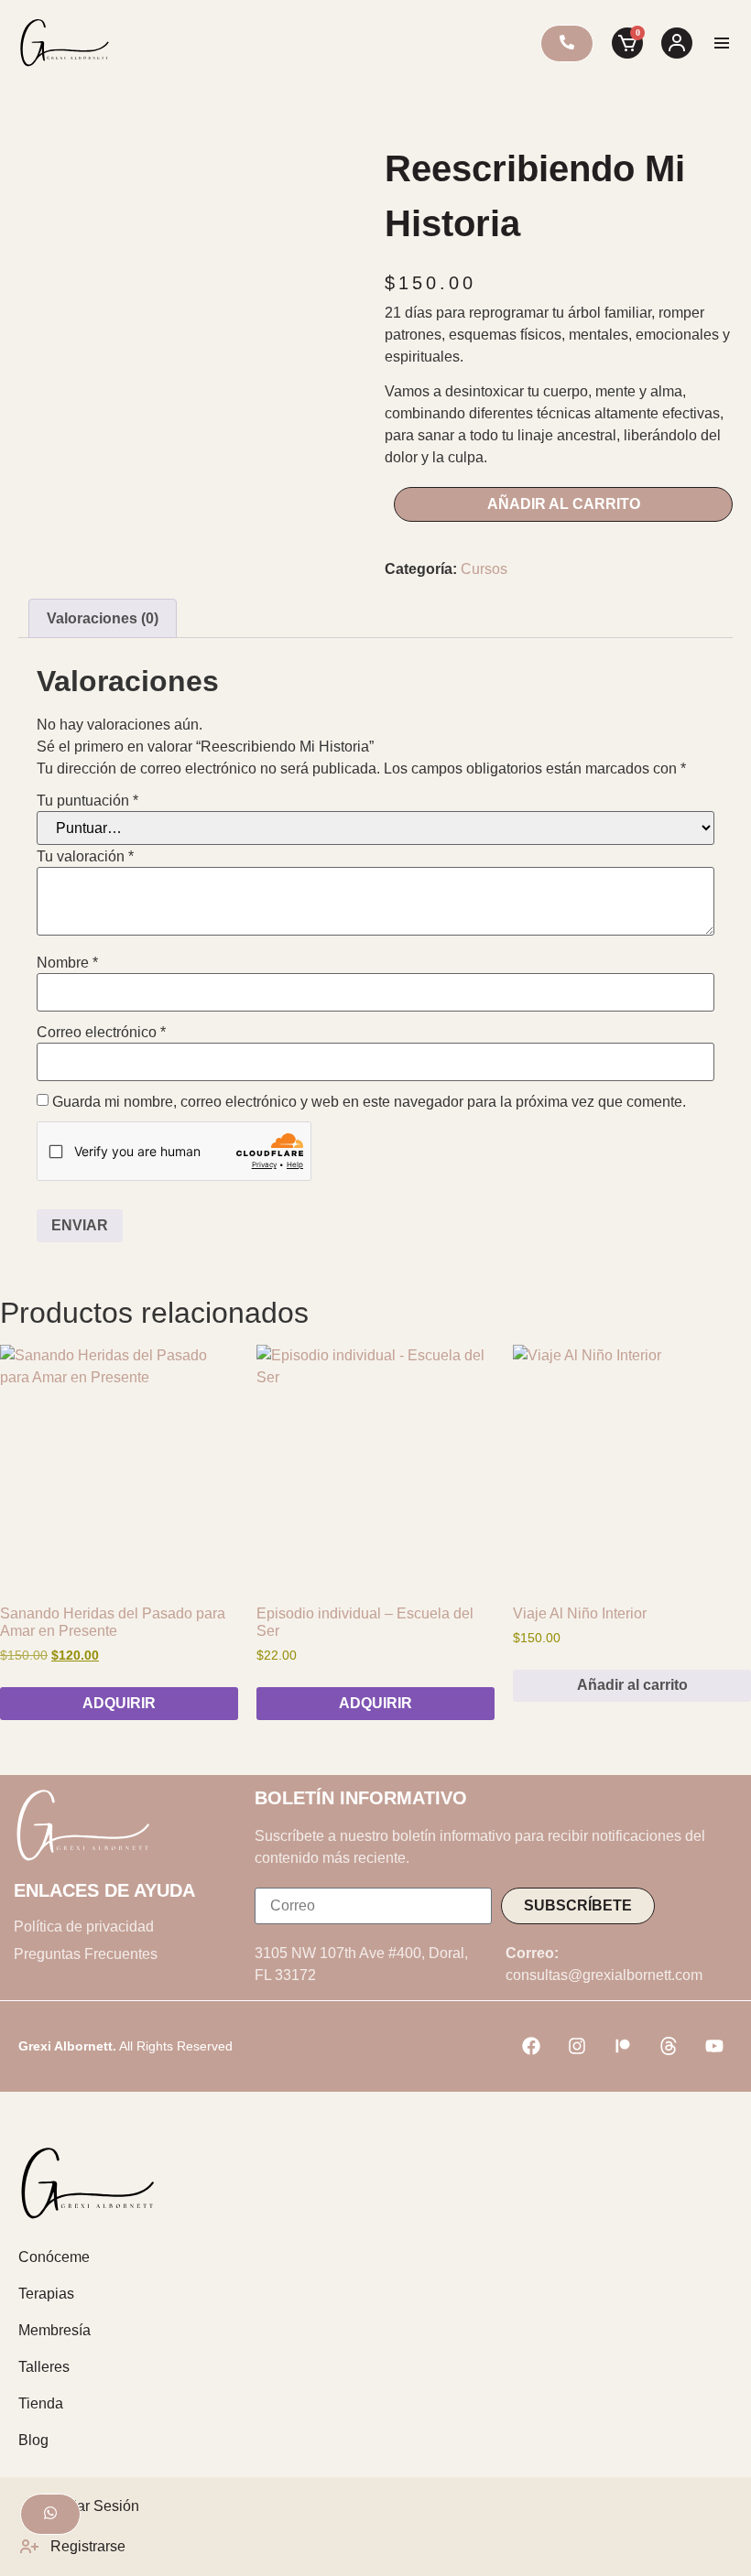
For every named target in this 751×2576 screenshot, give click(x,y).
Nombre (67, 963)
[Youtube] (714, 2046)
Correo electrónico (101, 1033)
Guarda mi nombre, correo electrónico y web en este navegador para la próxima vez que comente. (369, 1102)
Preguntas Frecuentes (86, 1954)
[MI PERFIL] (677, 43)
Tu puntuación (87, 801)
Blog (33, 2440)
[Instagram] (577, 2046)
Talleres (44, 2367)
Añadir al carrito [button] (632, 1685)
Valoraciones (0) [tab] (103, 618)
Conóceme (54, 2257)
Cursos (484, 569)
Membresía (54, 2330)
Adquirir (119, 1703)
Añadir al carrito (564, 504)
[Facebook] (531, 2046)
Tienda (41, 2403)
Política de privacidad (84, 1927)
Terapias (46, 2294)
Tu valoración (85, 857)
